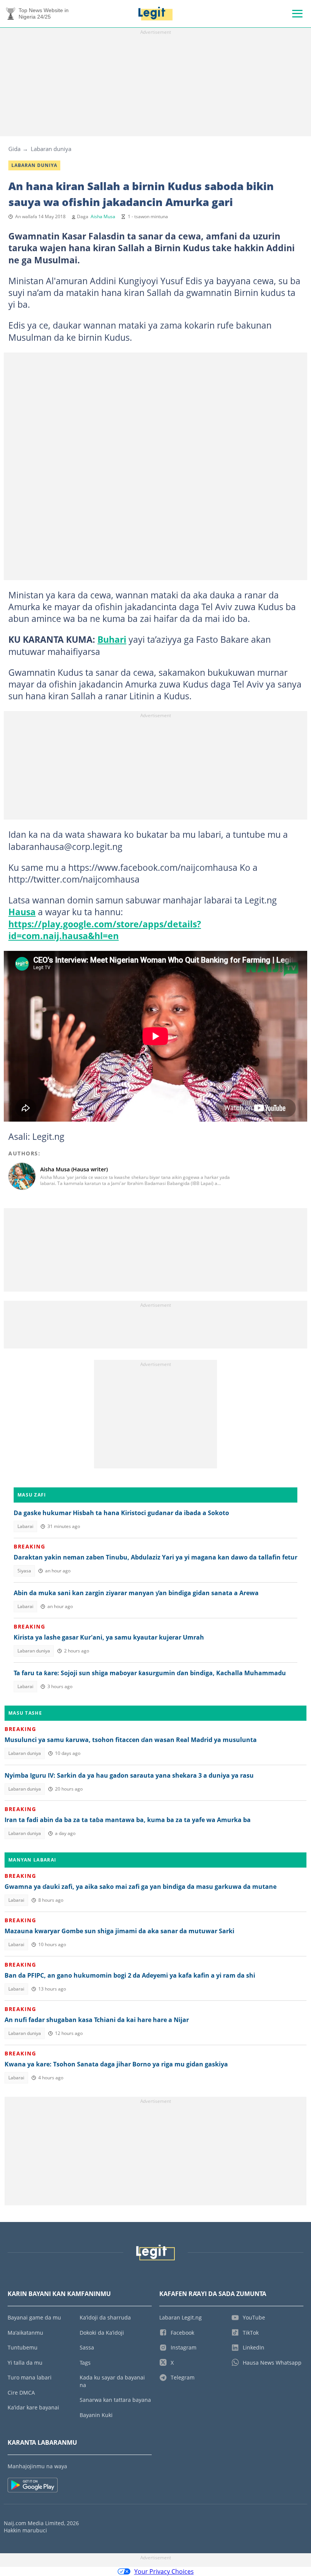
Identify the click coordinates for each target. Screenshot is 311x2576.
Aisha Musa (103, 216)
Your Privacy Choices (164, 2571)
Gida (14, 149)
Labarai (25, 1526)
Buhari (112, 639)
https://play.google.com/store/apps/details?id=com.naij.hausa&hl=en (105, 930)
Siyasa (24, 1571)
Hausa (22, 912)
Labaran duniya (51, 149)
